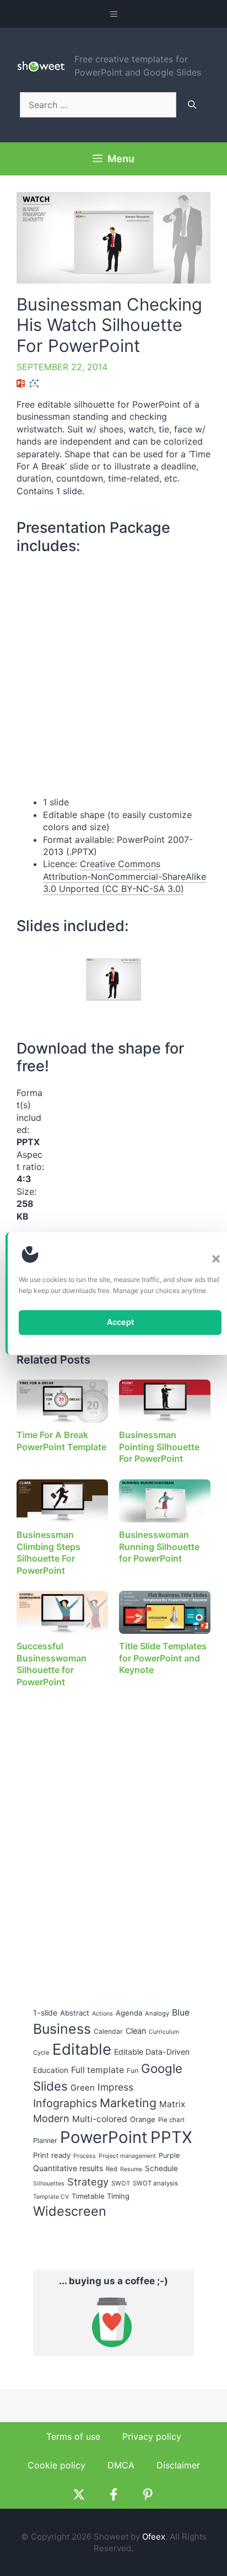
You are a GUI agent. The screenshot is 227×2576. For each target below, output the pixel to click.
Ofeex (154, 2537)
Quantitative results (68, 2168)
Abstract (75, 2013)
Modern (51, 2118)
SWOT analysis (155, 2183)
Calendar (108, 2031)
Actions (102, 2014)
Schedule (161, 2168)
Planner (45, 2141)
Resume (131, 2169)
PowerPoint (104, 2137)
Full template (98, 2070)
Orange (143, 2119)
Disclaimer (178, 2465)
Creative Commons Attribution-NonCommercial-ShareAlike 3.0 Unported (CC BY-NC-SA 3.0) (125, 876)
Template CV (51, 2197)
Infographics (65, 2103)
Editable (82, 2049)
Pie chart (171, 2120)
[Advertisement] (122, 1156)
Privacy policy (152, 2436)
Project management (127, 2156)
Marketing (128, 2103)
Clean (136, 2031)
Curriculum (164, 2032)
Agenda (129, 2013)
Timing (118, 2196)
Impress (115, 2087)
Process (85, 2156)
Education (51, 2070)
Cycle (41, 2053)
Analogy (157, 2013)
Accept (120, 1322)
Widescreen (70, 2211)
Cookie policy (56, 2465)
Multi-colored (100, 2119)
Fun (133, 2070)
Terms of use (73, 2436)
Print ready (52, 2155)
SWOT (121, 2183)
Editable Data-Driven (152, 2052)
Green (83, 2088)
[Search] (192, 105)
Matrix (172, 2104)
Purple (169, 2155)
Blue (181, 2013)
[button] (216, 1259)
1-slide (45, 2013)
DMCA (121, 2465)
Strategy (88, 2182)
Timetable (88, 2196)
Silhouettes (49, 2184)
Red (112, 2169)
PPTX (171, 2137)
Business (62, 2029)
